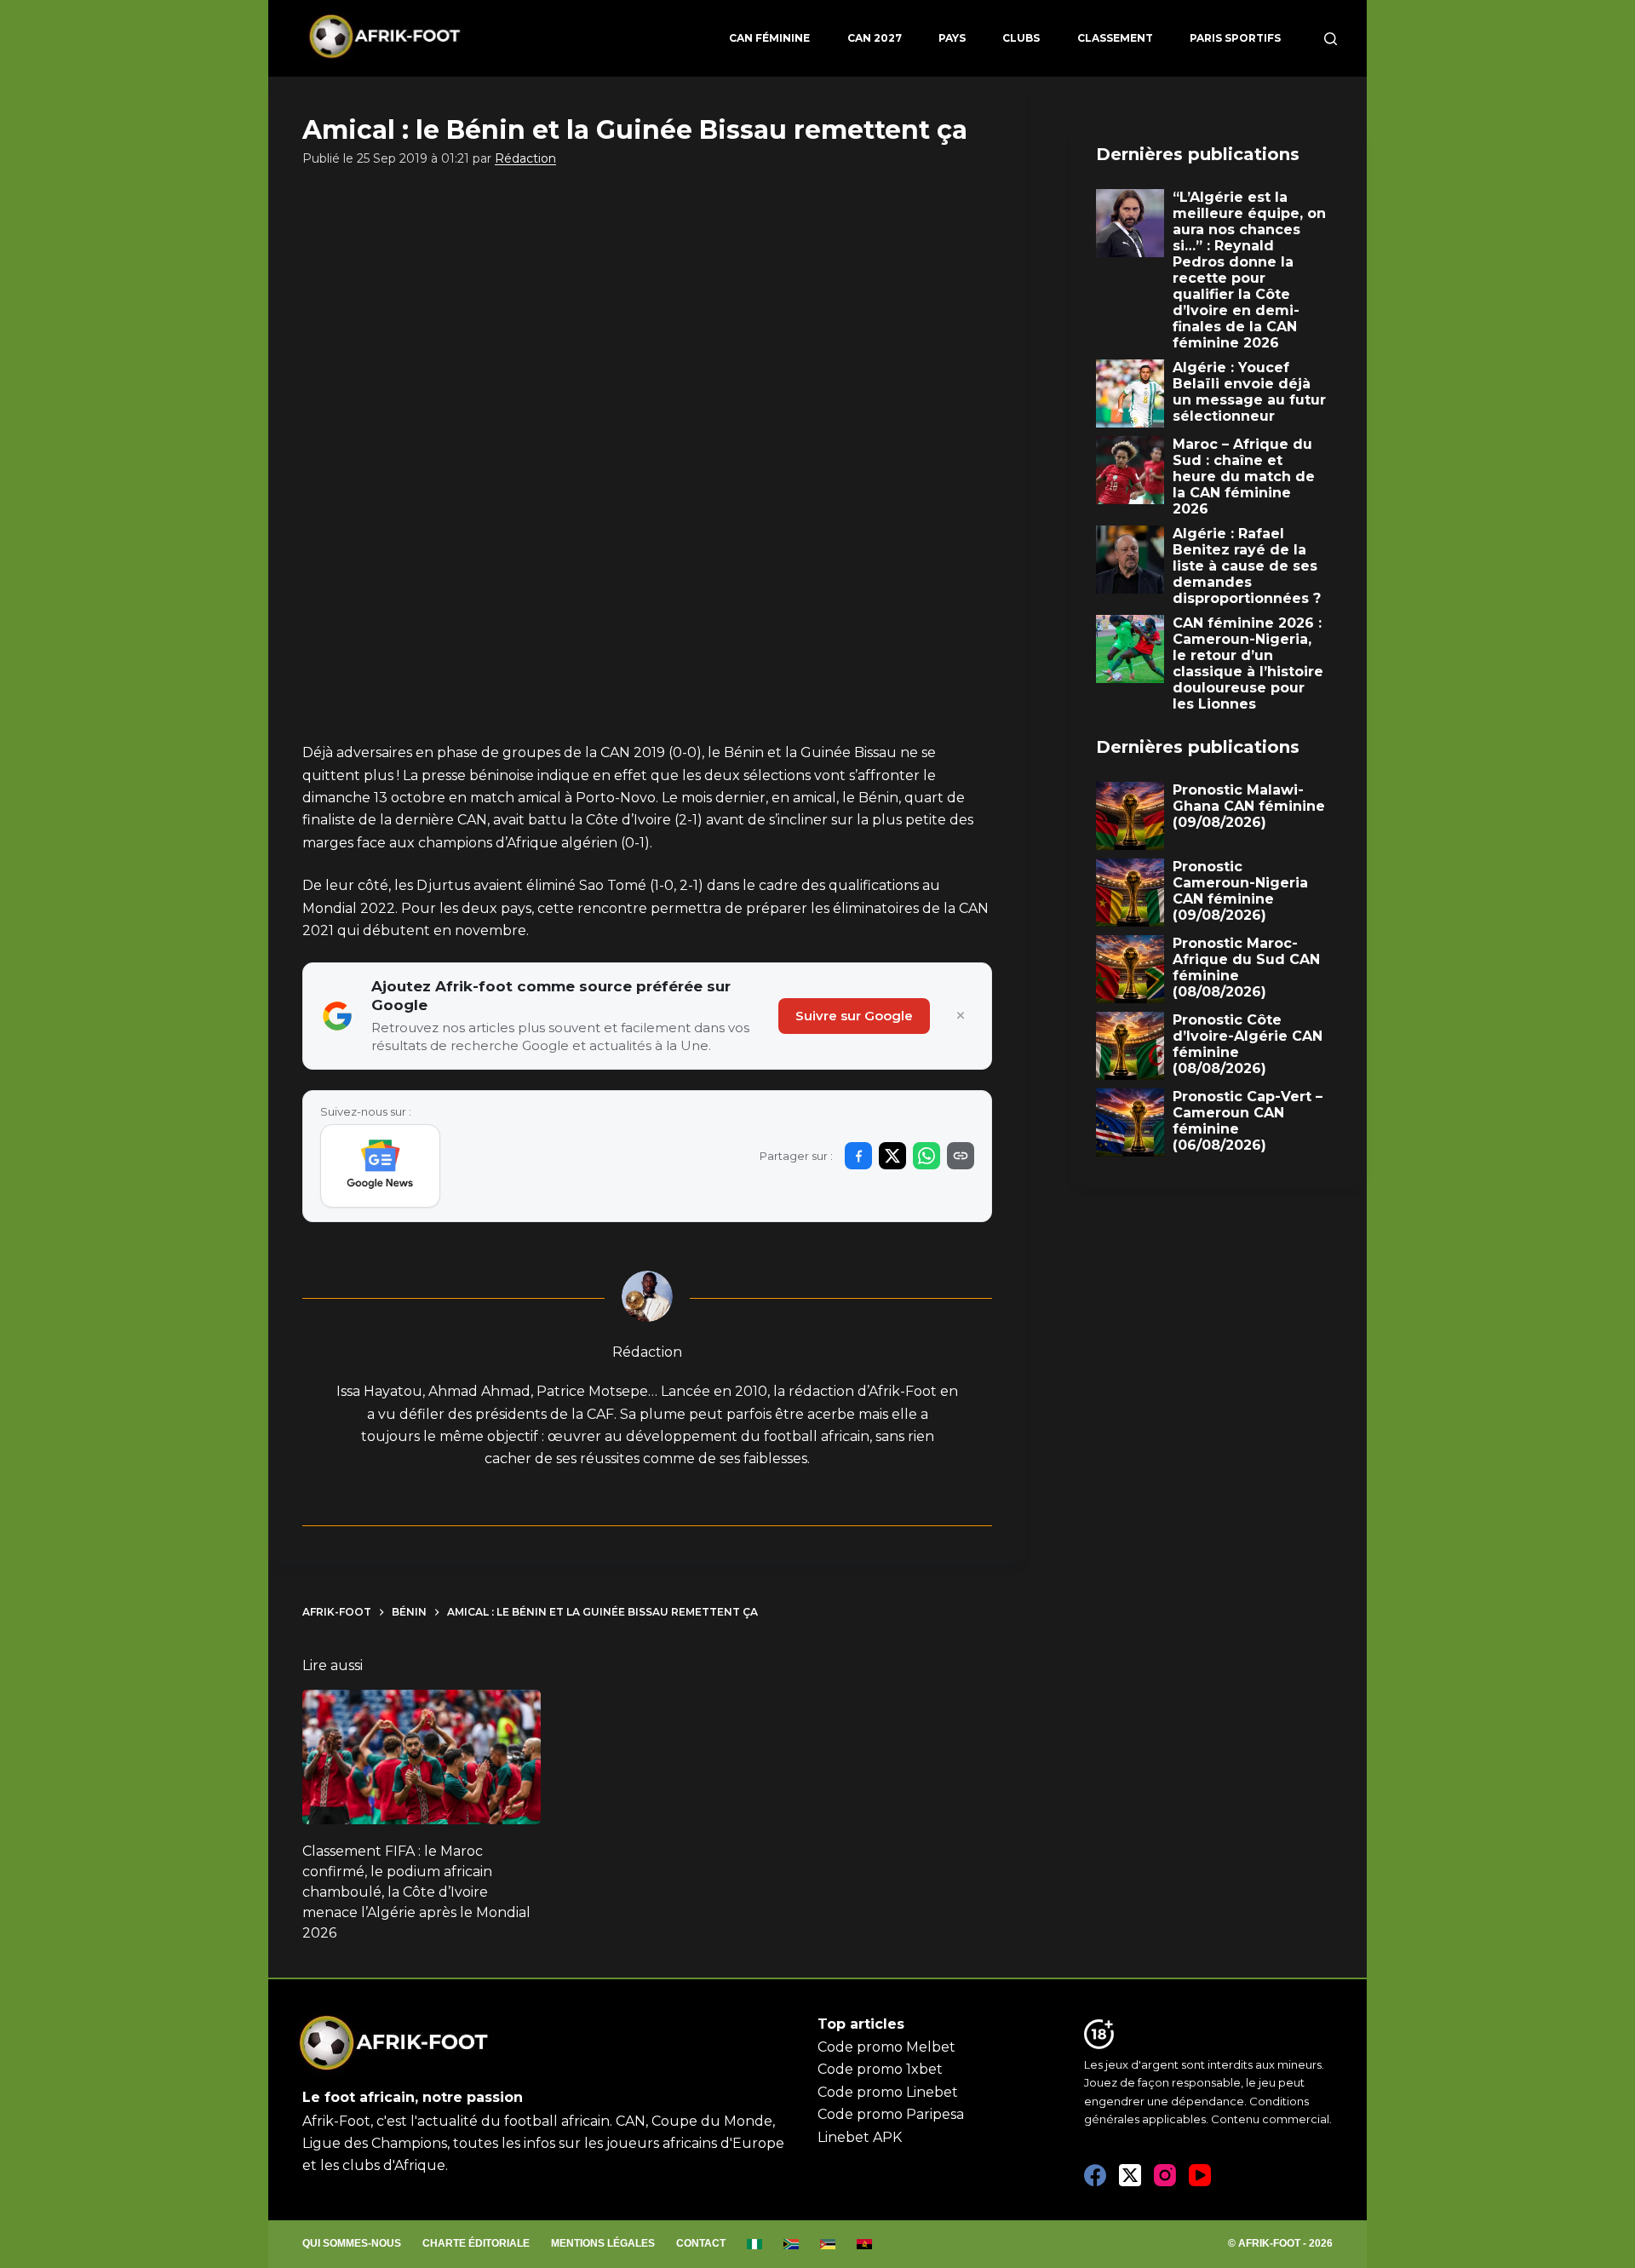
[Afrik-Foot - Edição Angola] (865, 2244)
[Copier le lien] (961, 1156)
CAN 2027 (875, 38)
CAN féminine (769, 38)
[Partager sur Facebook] (858, 1156)
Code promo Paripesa (891, 2114)
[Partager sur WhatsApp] (926, 1156)
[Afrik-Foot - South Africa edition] (792, 2244)
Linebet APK (860, 2137)
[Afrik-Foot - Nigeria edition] (755, 2244)
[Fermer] (961, 1016)
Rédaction (525, 158)
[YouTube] (1200, 2175)
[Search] (1331, 39)
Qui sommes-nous (352, 2243)
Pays (952, 38)
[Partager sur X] (892, 1156)
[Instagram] (1165, 2175)
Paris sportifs (1235, 38)
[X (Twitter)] (1130, 2175)
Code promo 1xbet (880, 2069)
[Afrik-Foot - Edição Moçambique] (828, 2244)
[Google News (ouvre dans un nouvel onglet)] (380, 1166)
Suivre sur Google (854, 1016)
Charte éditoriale (476, 2243)
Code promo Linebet (888, 2092)
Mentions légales (603, 2243)
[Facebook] (1095, 2175)
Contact (701, 2243)
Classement (1115, 38)
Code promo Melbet (886, 2047)
